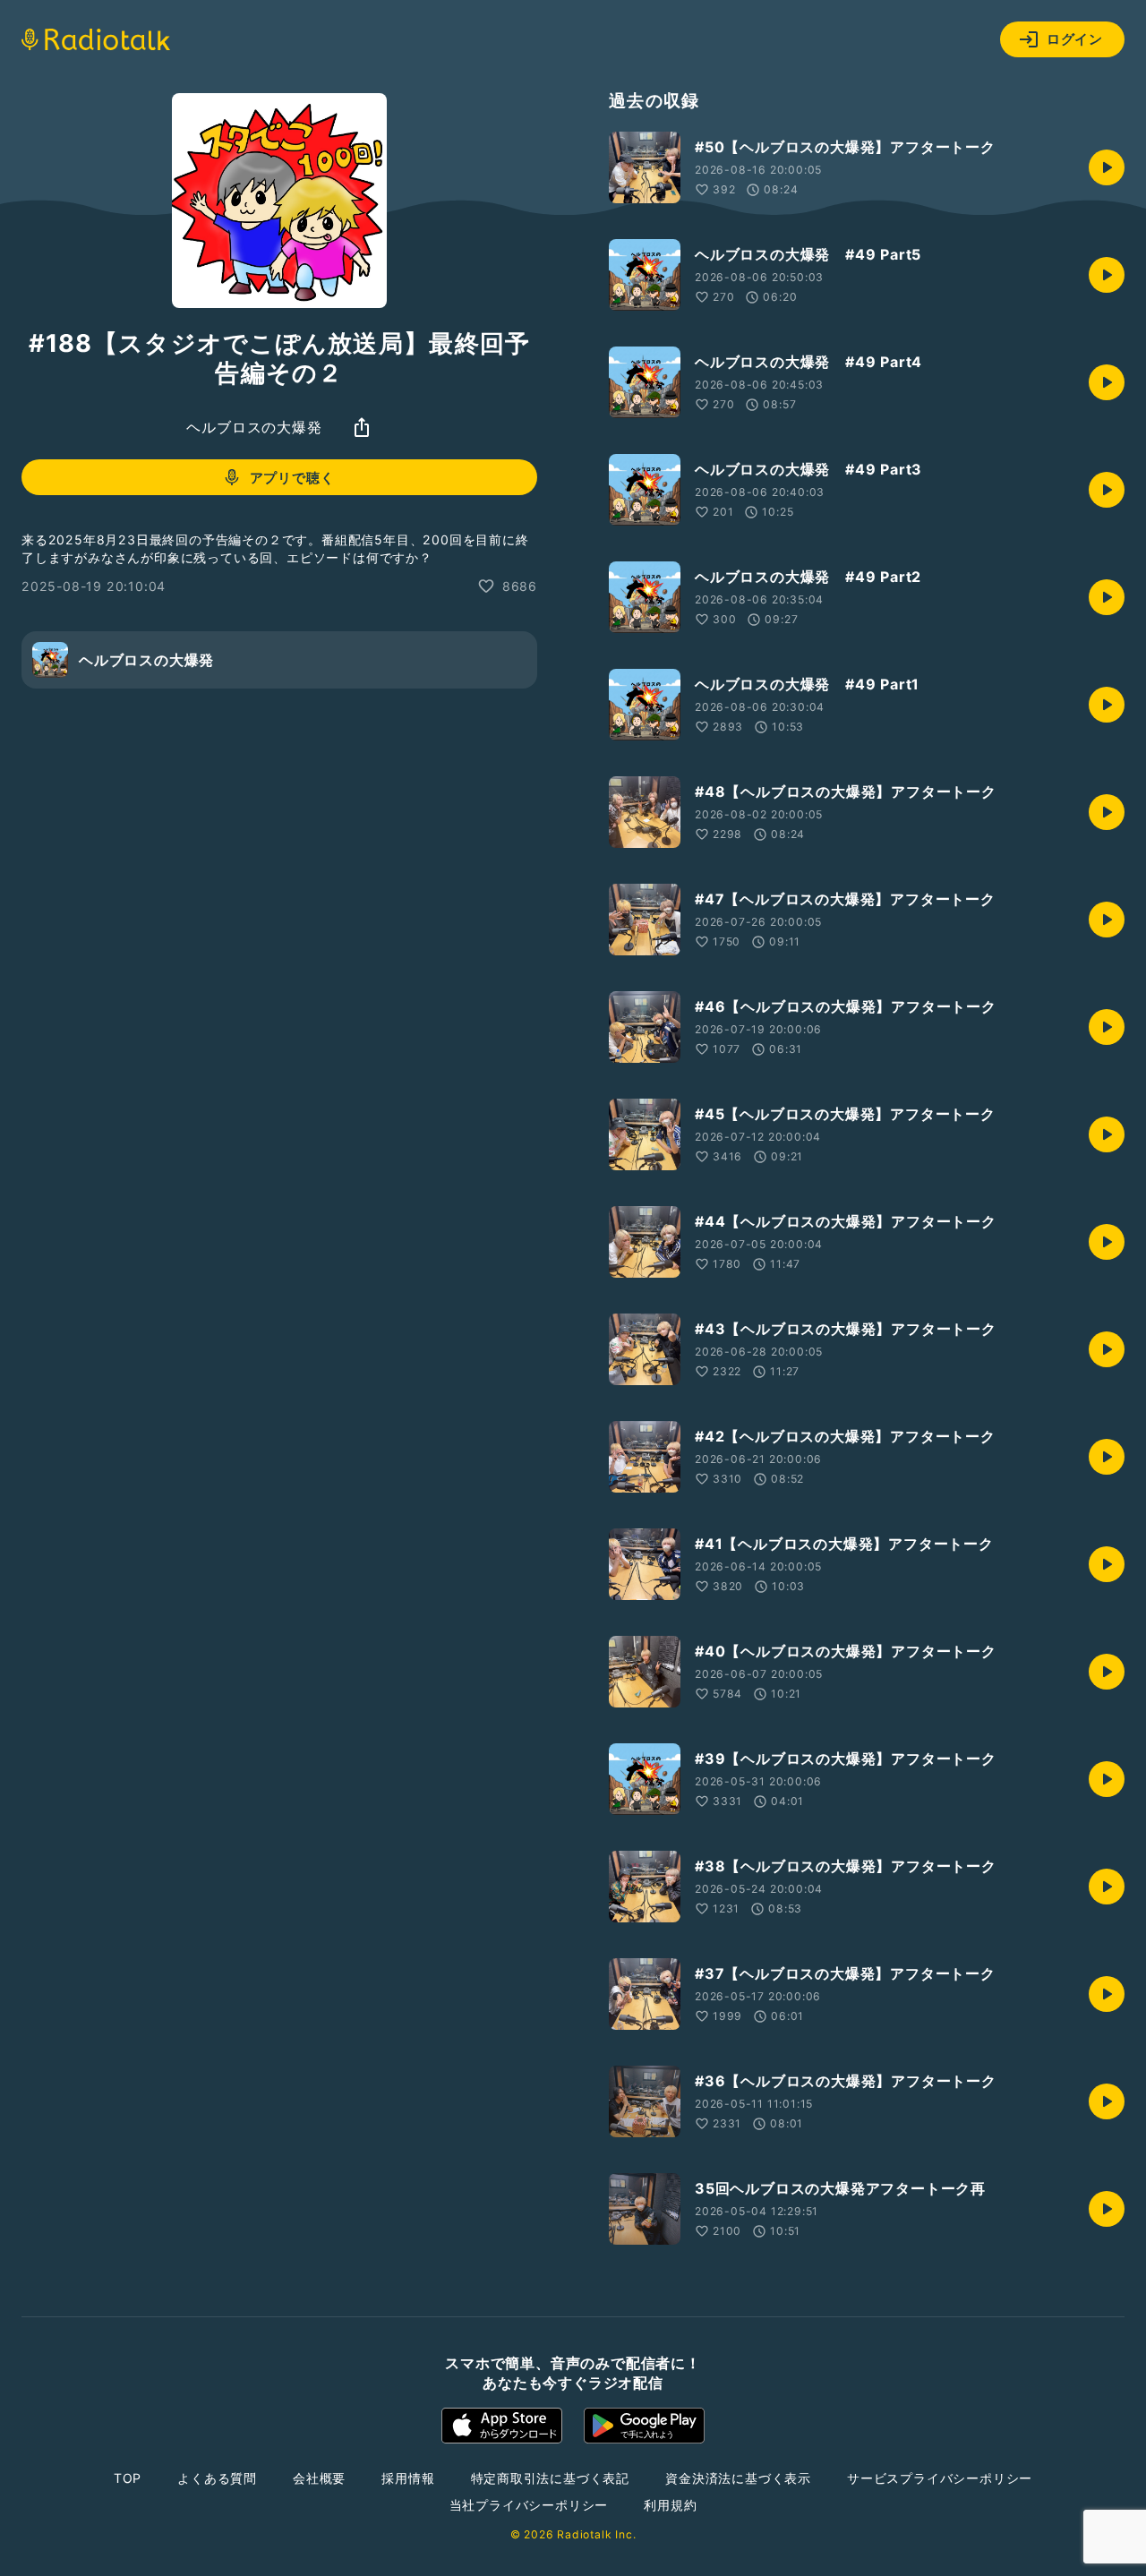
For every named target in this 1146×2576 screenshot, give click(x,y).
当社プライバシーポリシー (529, 2505)
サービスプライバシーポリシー (940, 2478)
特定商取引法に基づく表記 (551, 2478)
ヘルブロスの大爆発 (254, 427)
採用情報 (408, 2478)
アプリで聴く (292, 478)
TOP (128, 2478)
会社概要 (319, 2478)
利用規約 (670, 2505)
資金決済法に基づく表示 (738, 2478)
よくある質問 (217, 2478)
